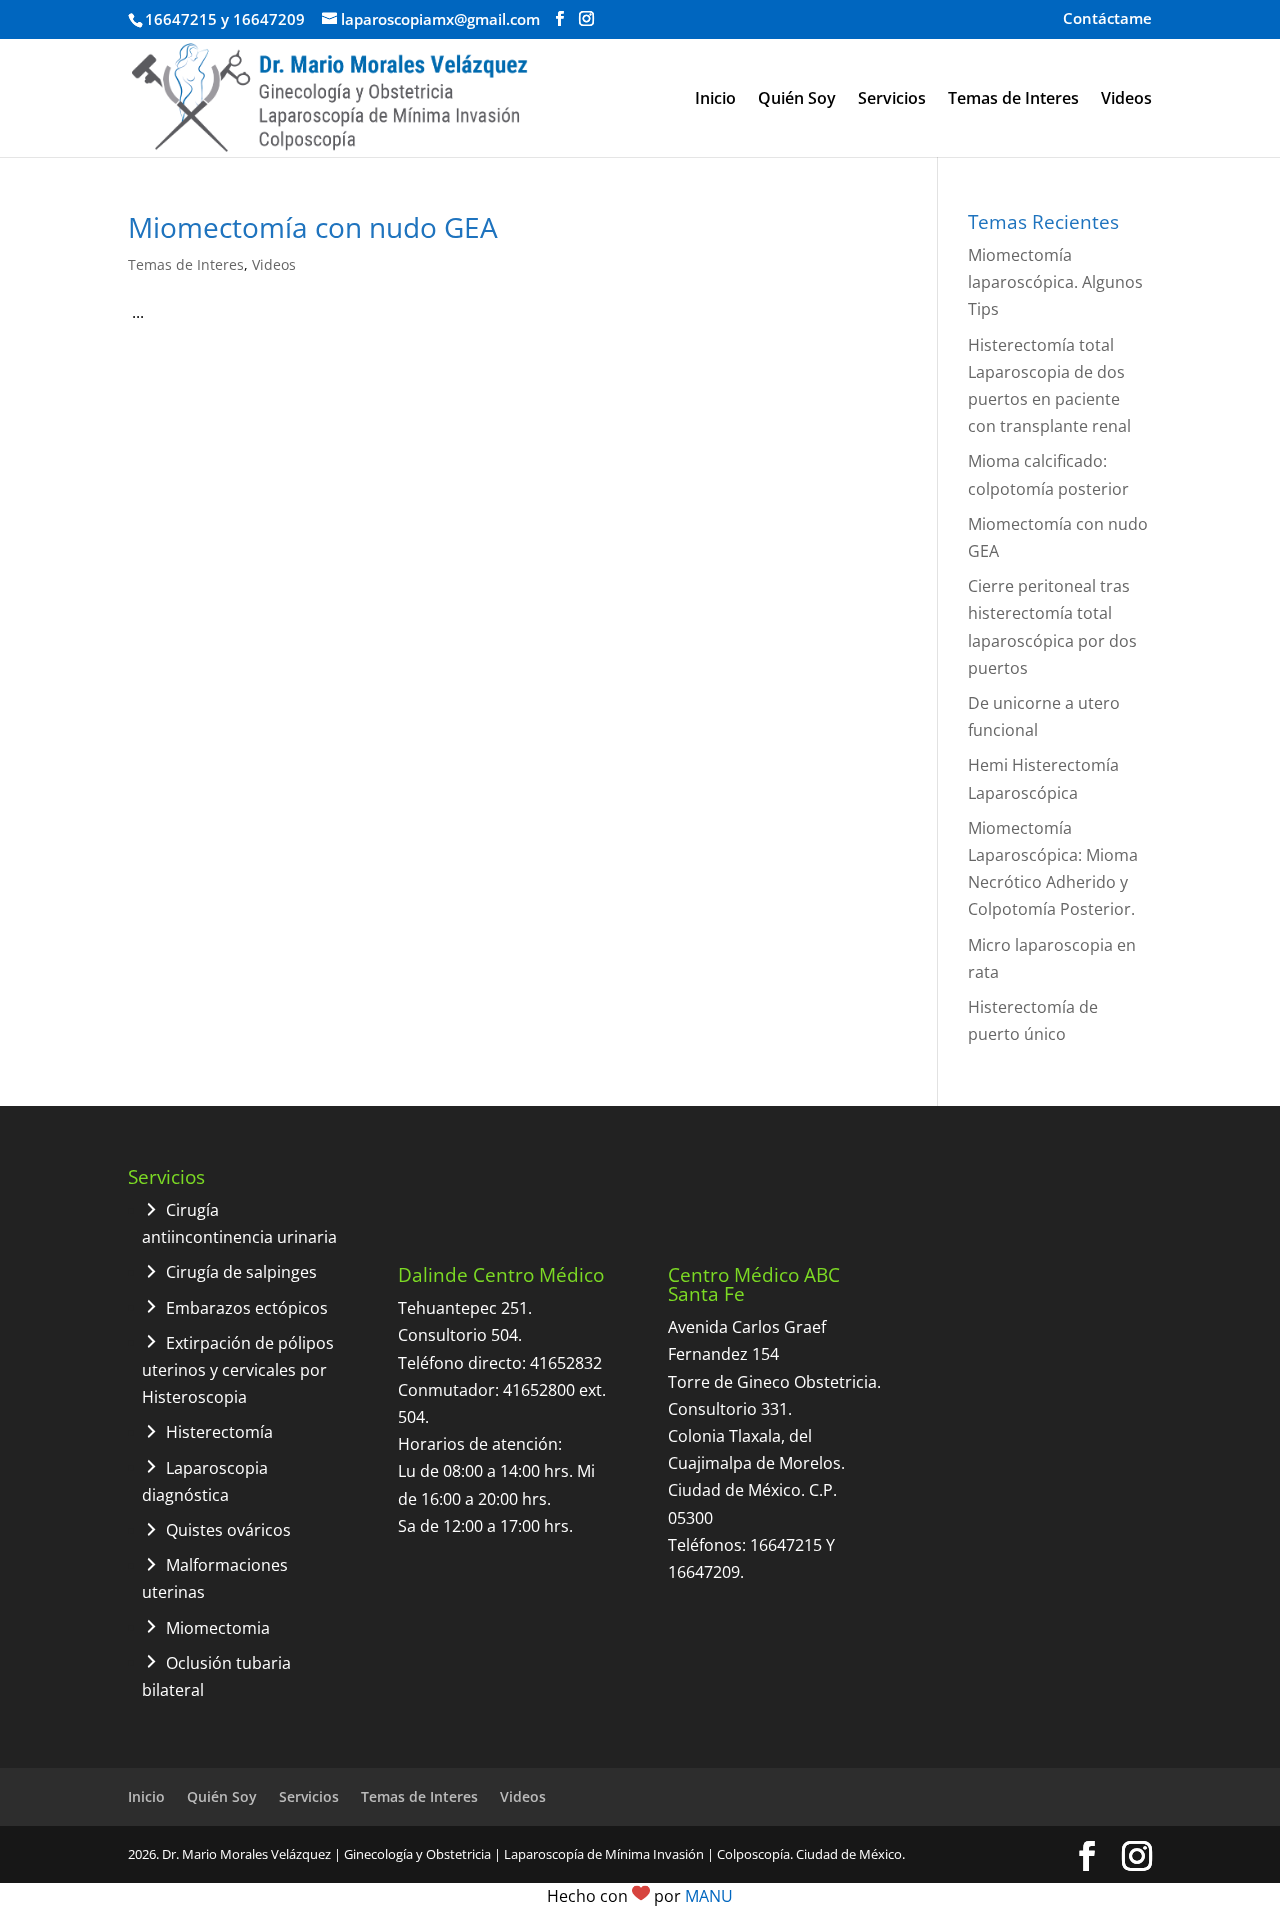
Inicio (715, 100)
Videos (1126, 100)
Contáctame (1107, 19)
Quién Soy (797, 100)
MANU (709, 1896)
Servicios (892, 100)
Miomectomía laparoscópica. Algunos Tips (1055, 282)
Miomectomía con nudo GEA (313, 227)
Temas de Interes (1013, 100)
